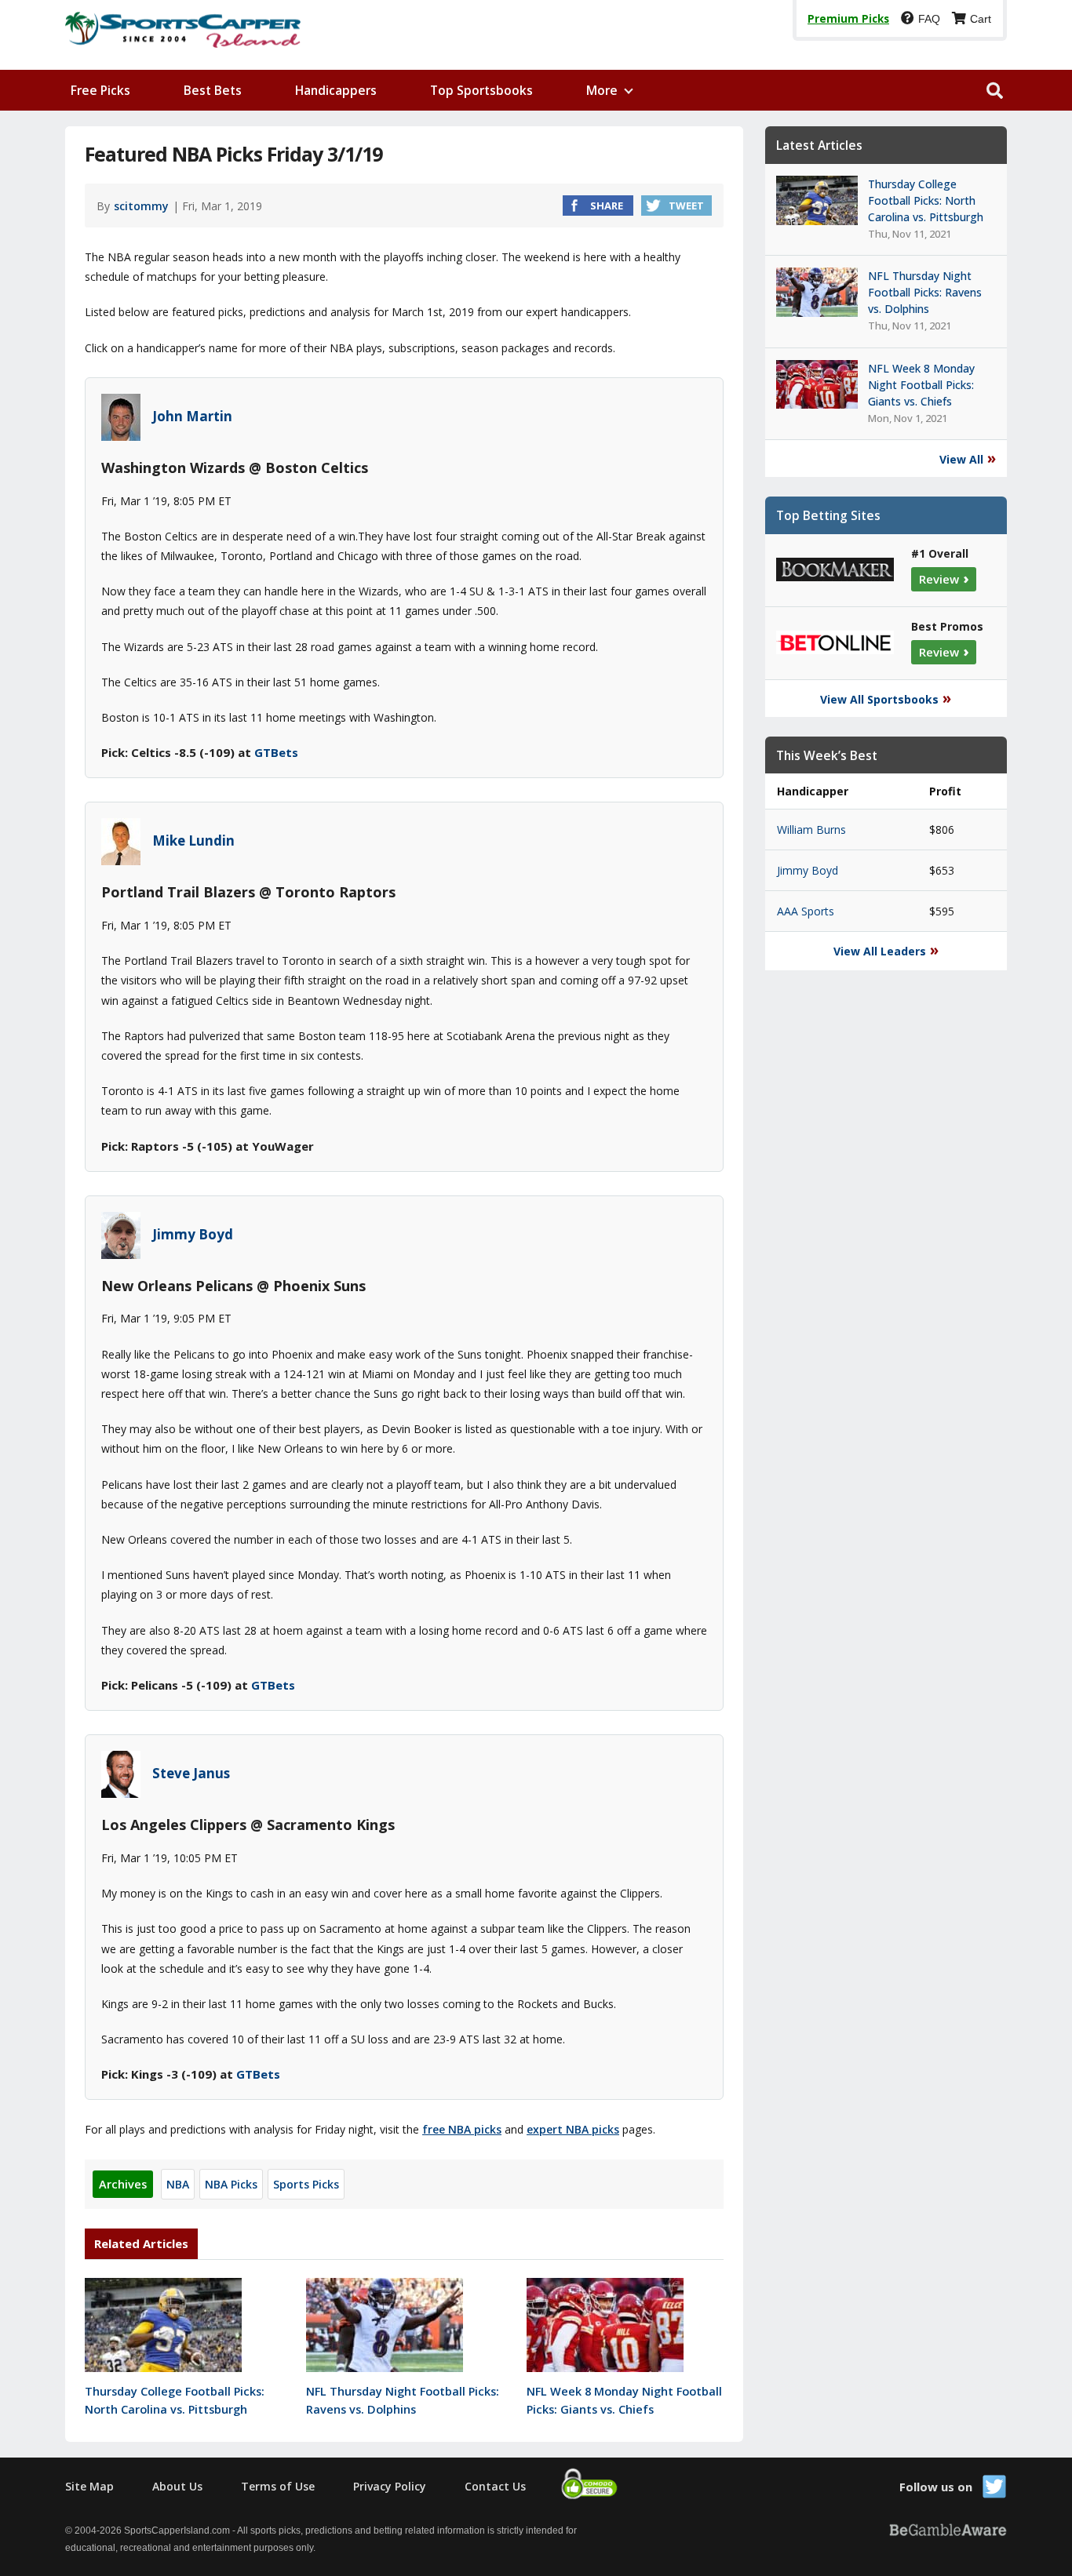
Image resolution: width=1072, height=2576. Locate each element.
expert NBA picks (573, 2129)
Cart (981, 19)
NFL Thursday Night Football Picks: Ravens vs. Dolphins (403, 2400)
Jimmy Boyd (193, 1233)
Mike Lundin (193, 840)
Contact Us (495, 2487)
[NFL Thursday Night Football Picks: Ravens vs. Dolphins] (385, 2368)
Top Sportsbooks (481, 90)
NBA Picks (231, 2184)
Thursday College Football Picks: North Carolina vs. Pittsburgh (175, 2400)
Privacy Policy (390, 2487)
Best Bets (213, 90)
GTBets (276, 752)
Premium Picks (848, 19)
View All (961, 459)
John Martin (192, 415)
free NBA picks (462, 2129)
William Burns (811, 830)
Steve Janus (191, 1773)
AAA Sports (806, 911)
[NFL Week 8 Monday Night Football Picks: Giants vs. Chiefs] (605, 2368)
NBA (178, 2184)
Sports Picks (306, 2184)
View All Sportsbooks (879, 699)
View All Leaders (880, 951)
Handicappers (336, 90)
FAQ (929, 19)
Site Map (89, 2487)
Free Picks (100, 90)
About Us (177, 2487)
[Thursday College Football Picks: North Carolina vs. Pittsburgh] (163, 2368)
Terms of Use (278, 2487)
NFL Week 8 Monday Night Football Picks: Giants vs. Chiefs (624, 2400)
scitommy (141, 206)
